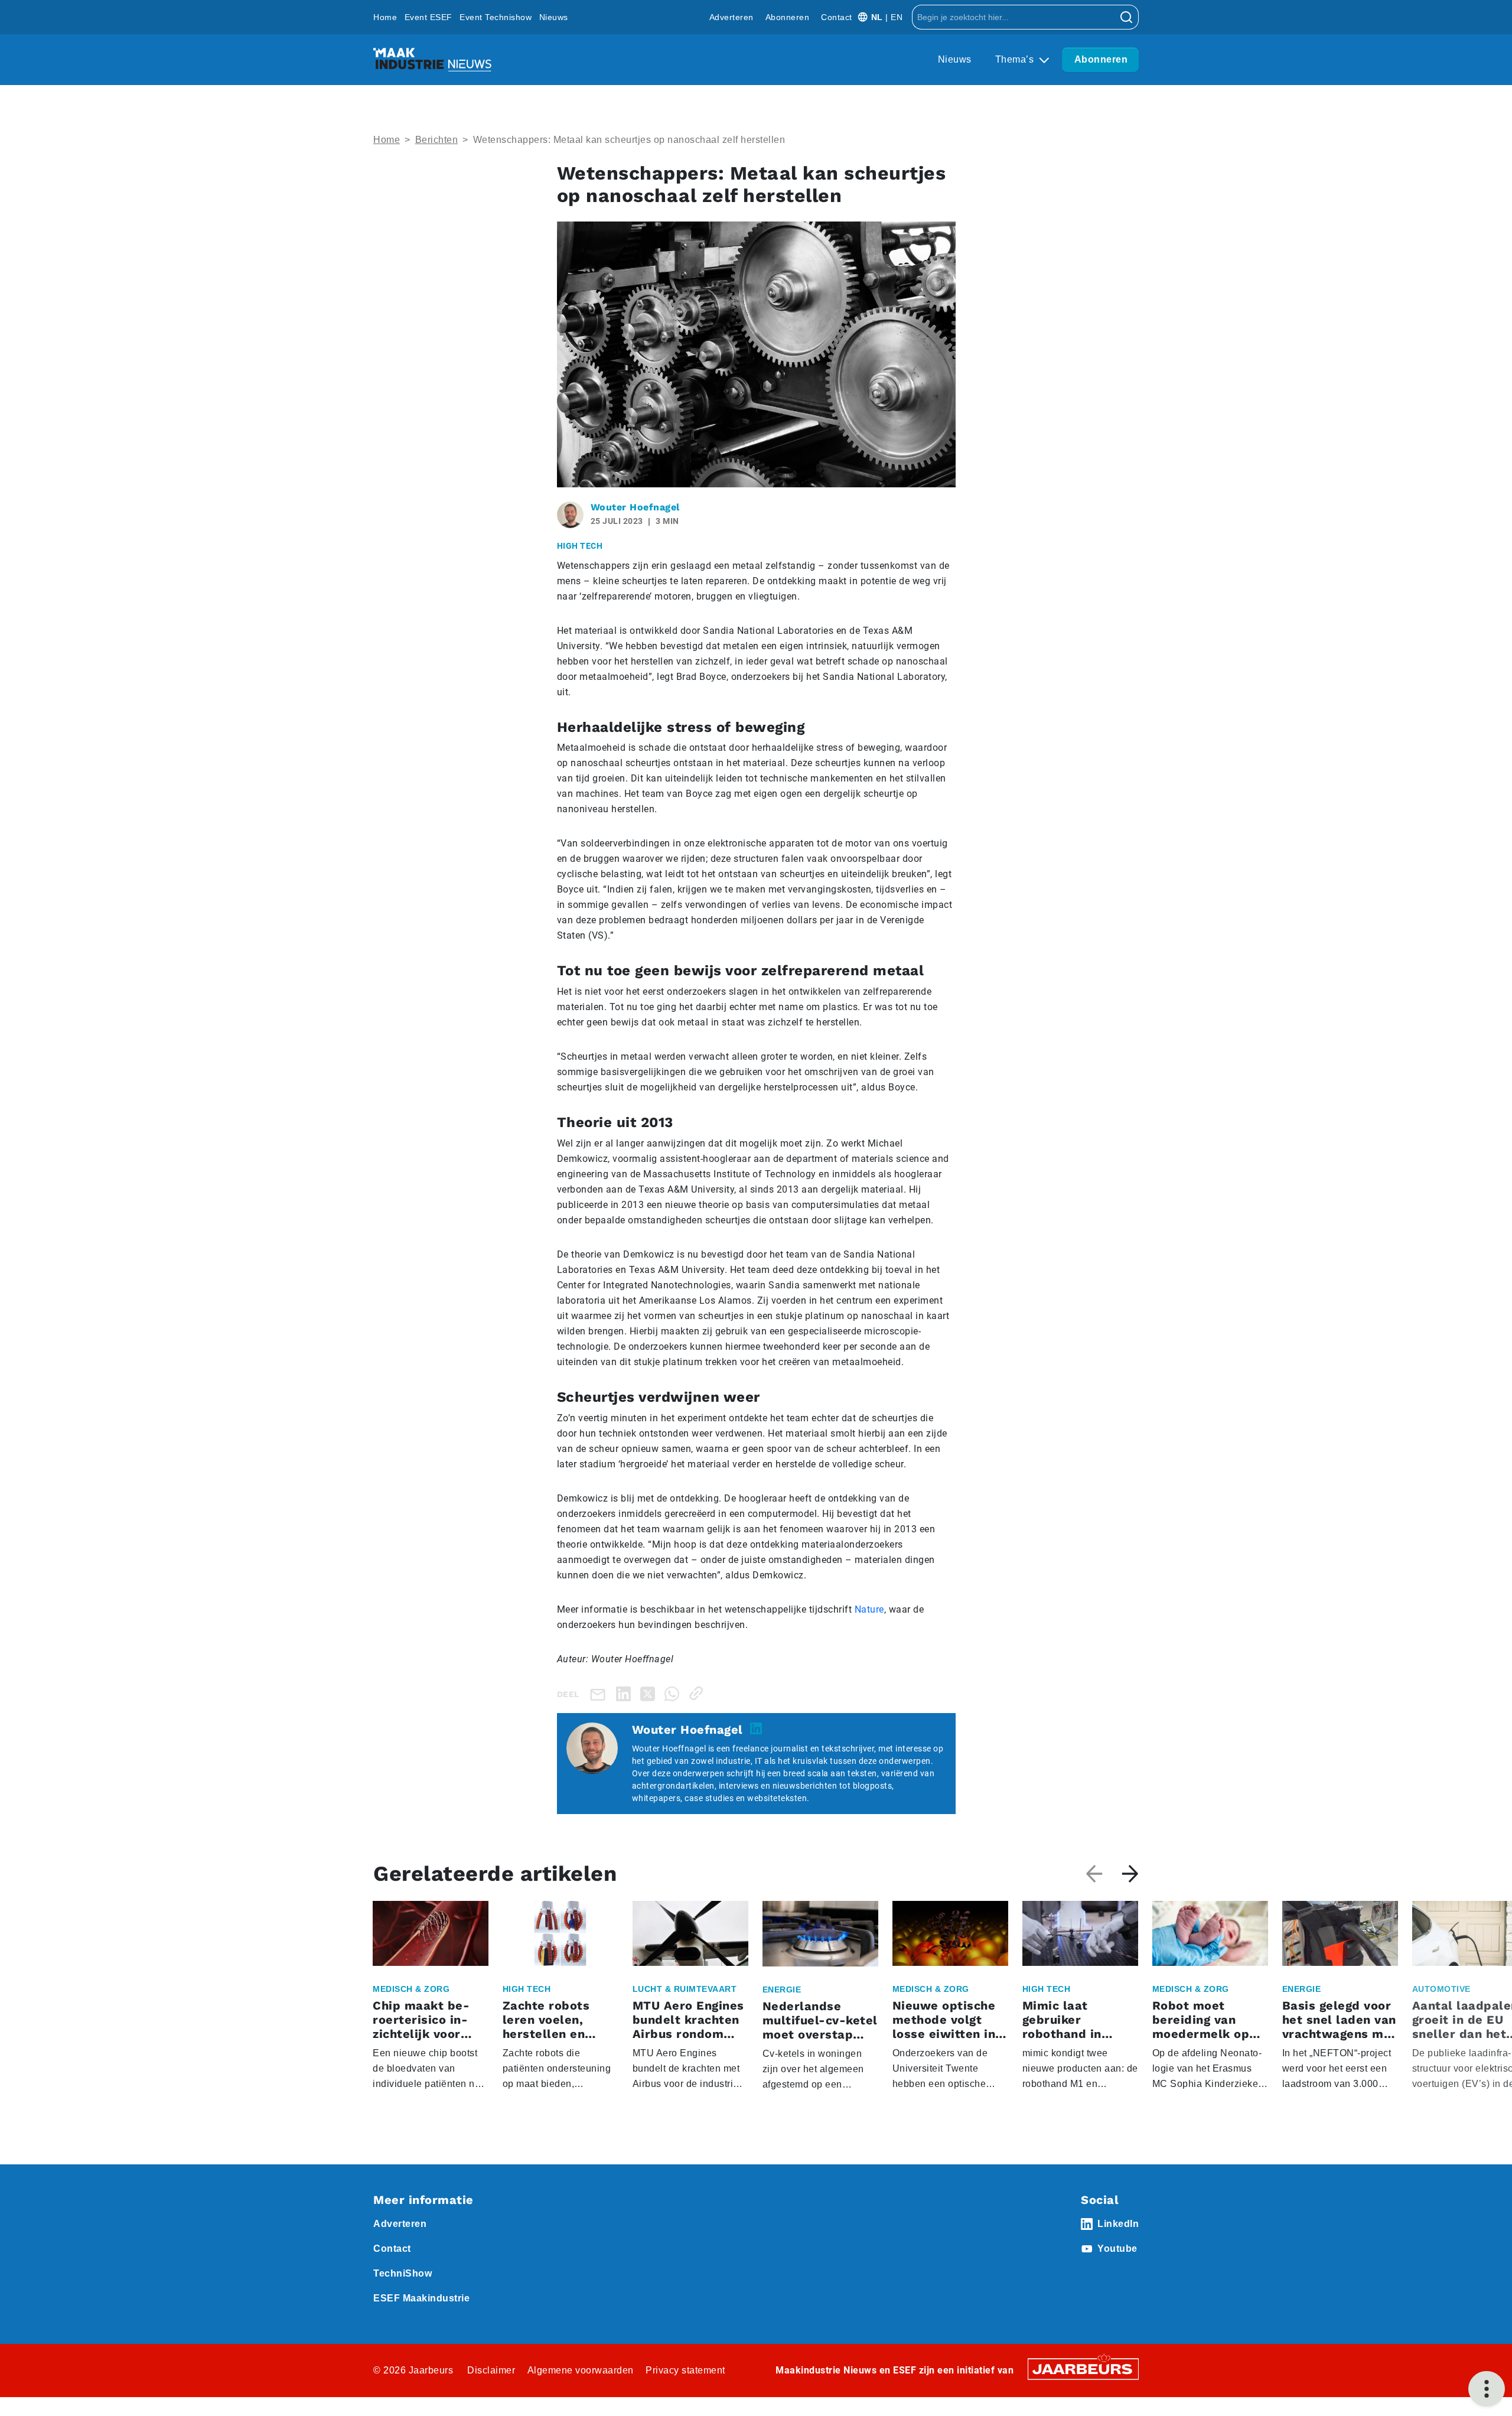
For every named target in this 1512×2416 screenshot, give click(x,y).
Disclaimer (491, 2370)
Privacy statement (685, 2370)
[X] (650, 1693)
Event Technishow (496, 17)
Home (385, 17)
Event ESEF (428, 17)
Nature (869, 1609)
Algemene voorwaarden (581, 2370)
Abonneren (788, 17)
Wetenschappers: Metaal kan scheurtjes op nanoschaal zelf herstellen (629, 140)
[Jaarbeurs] (1083, 2368)
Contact (837, 17)
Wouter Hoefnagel (635, 507)
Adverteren (731, 17)
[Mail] (600, 1694)
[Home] (432, 60)
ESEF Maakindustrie (421, 2298)
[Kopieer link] (698, 1693)
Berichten (437, 140)
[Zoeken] (1127, 17)
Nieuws (554, 17)
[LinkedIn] (626, 1693)
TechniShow (403, 2273)
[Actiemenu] (1487, 2389)
